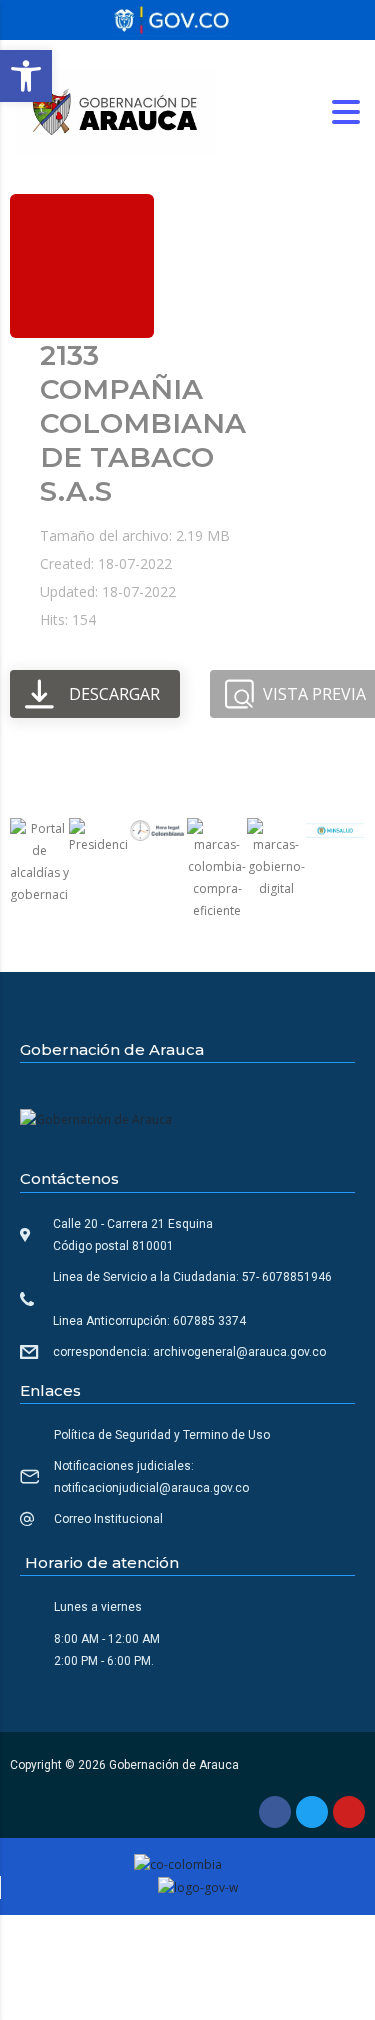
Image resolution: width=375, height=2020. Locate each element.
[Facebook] (275, 1812)
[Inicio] (115, 110)
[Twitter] (312, 1812)
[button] (26, 76)
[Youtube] (349, 1812)
